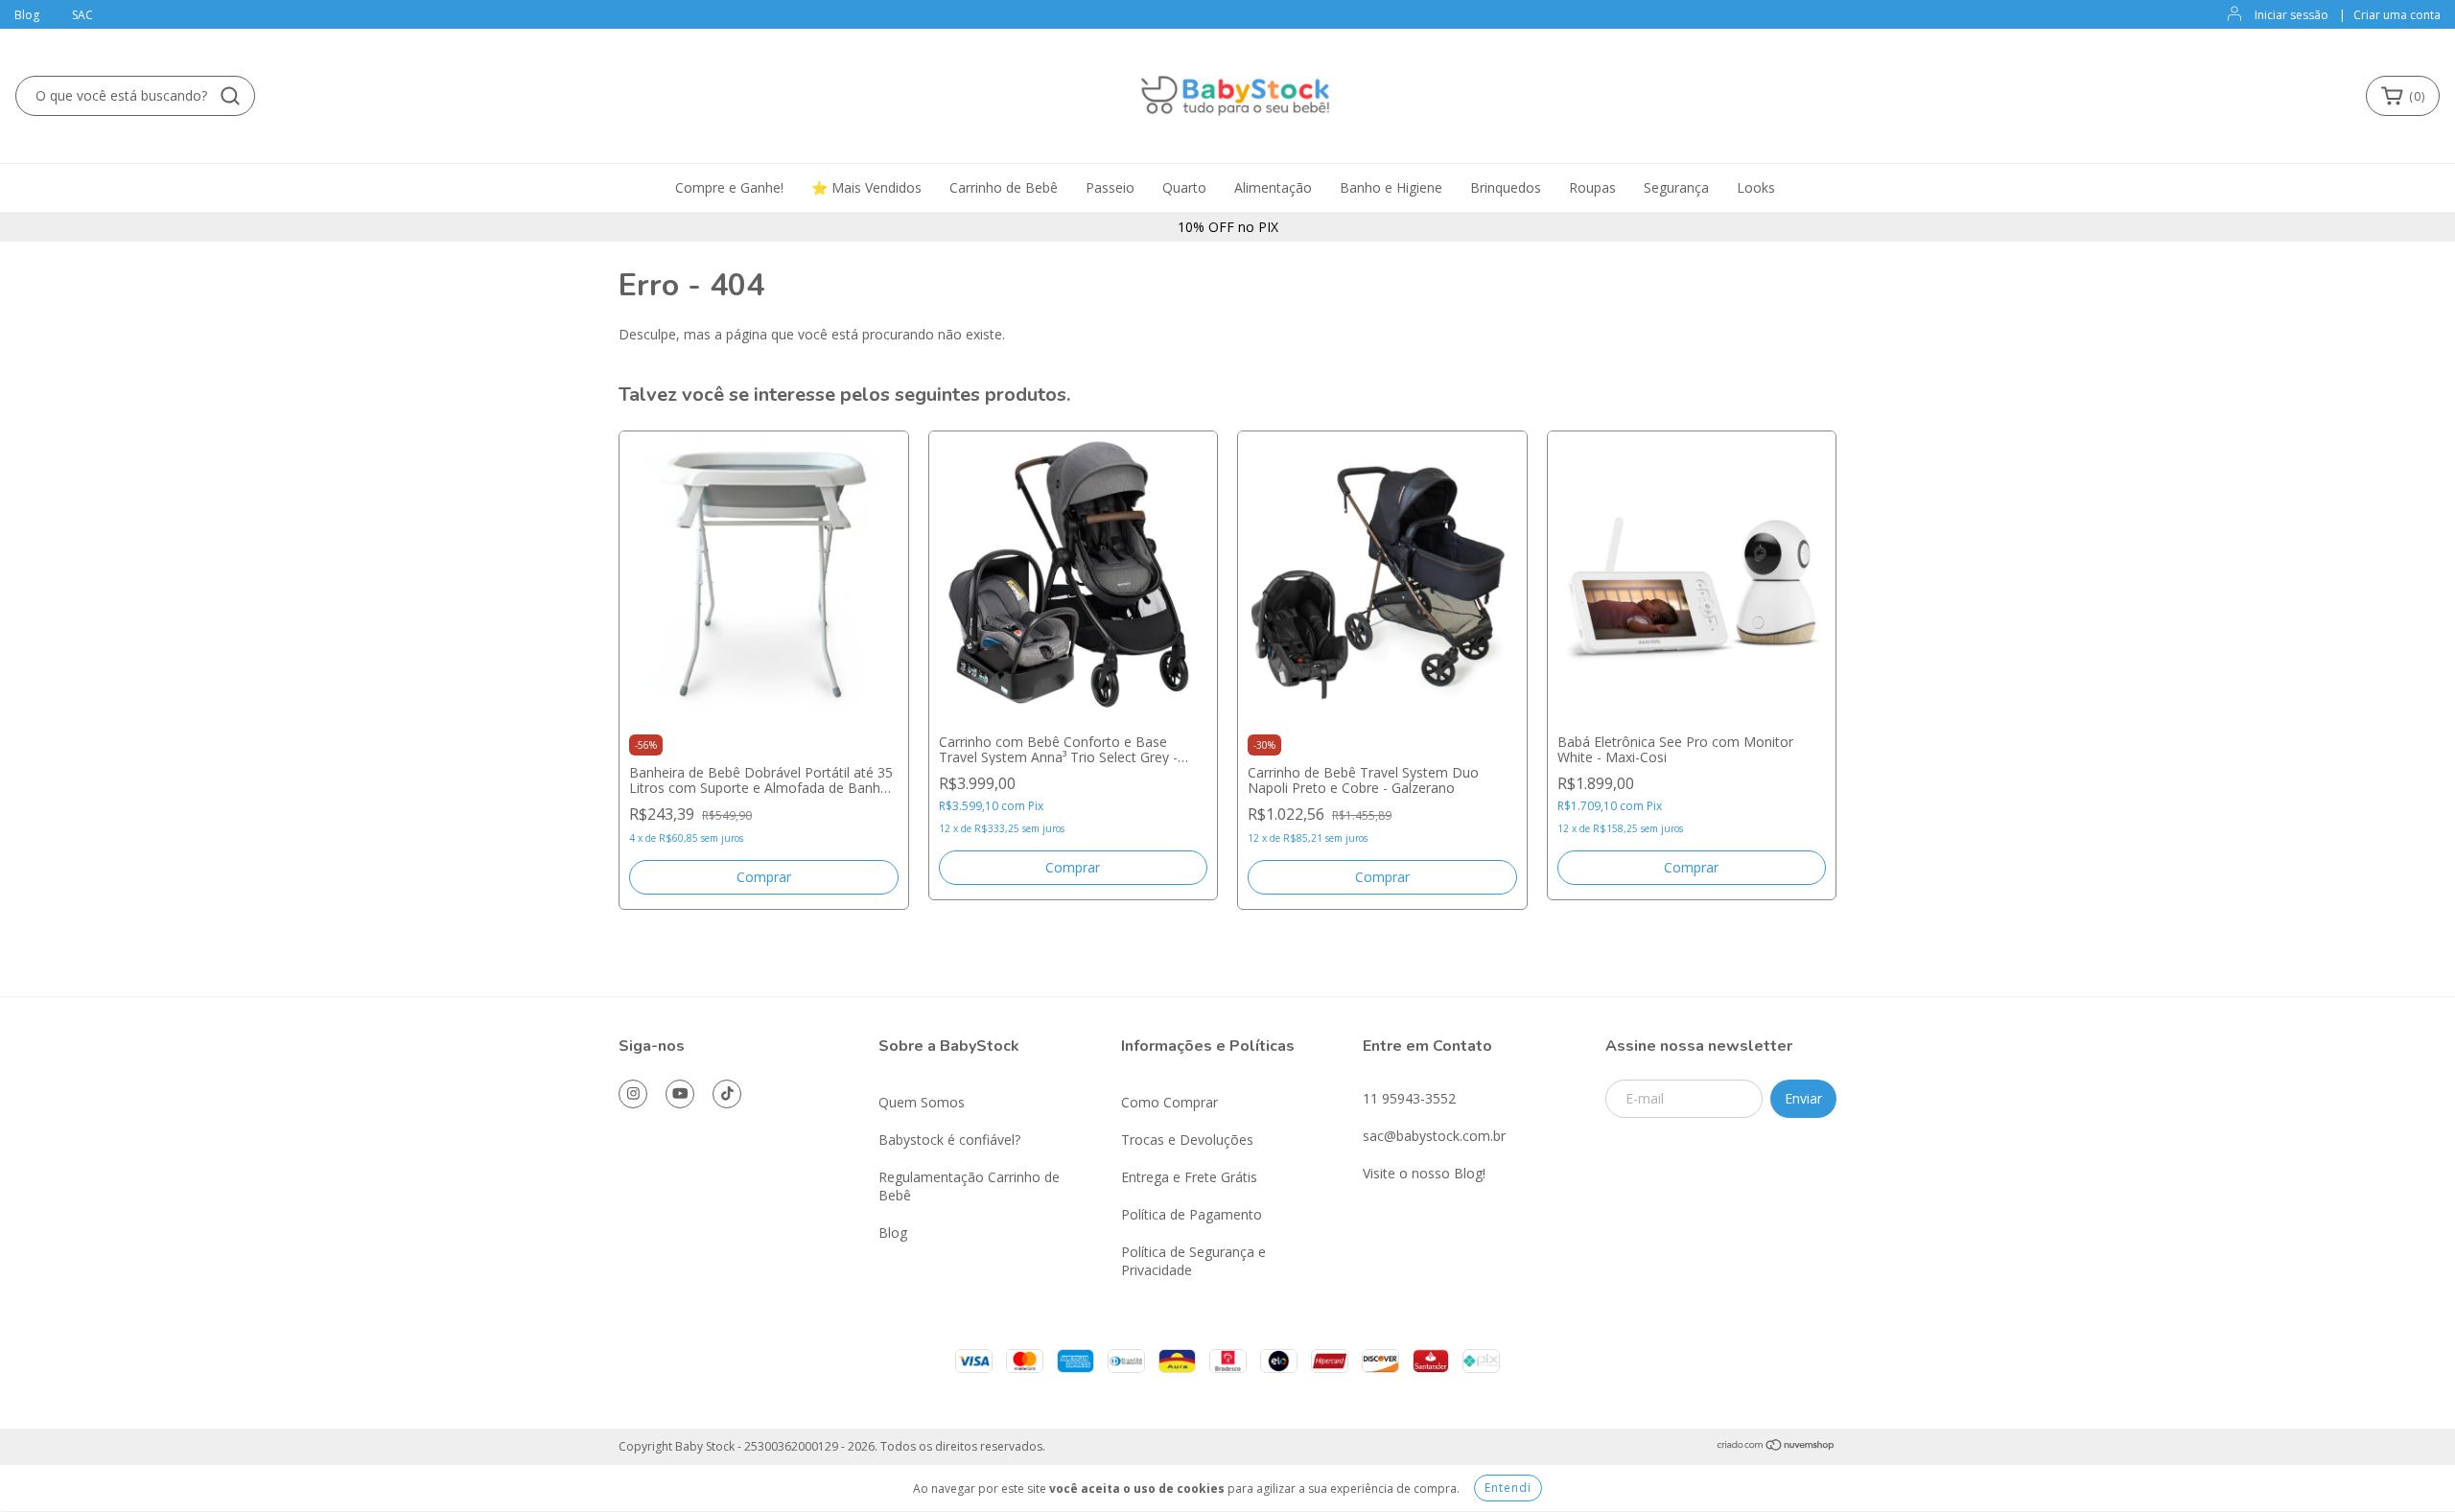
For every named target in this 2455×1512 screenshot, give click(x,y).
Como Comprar (1169, 1102)
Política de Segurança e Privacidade (1193, 1261)
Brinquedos (1506, 187)
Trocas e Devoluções (1187, 1140)
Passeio (1110, 187)
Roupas (1592, 187)
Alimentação (1273, 187)
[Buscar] (230, 96)
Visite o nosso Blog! (1424, 1173)
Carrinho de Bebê (1004, 187)
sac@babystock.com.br (1434, 1136)
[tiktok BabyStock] (727, 1094)
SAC (82, 15)
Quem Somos (922, 1102)
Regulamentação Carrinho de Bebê (969, 1186)
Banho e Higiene (1391, 187)
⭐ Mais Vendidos (866, 187)
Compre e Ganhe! (729, 187)
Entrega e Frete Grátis (1189, 1177)
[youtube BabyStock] (680, 1094)
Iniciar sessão (2291, 15)
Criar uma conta (2397, 15)
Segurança (1676, 187)
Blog (27, 15)
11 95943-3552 (1409, 1098)
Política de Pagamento (1192, 1214)
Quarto (1184, 187)
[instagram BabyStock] (633, 1094)
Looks (1756, 187)
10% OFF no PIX (1228, 227)
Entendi (1508, 1488)
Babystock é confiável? (949, 1140)
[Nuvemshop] (1777, 1446)
